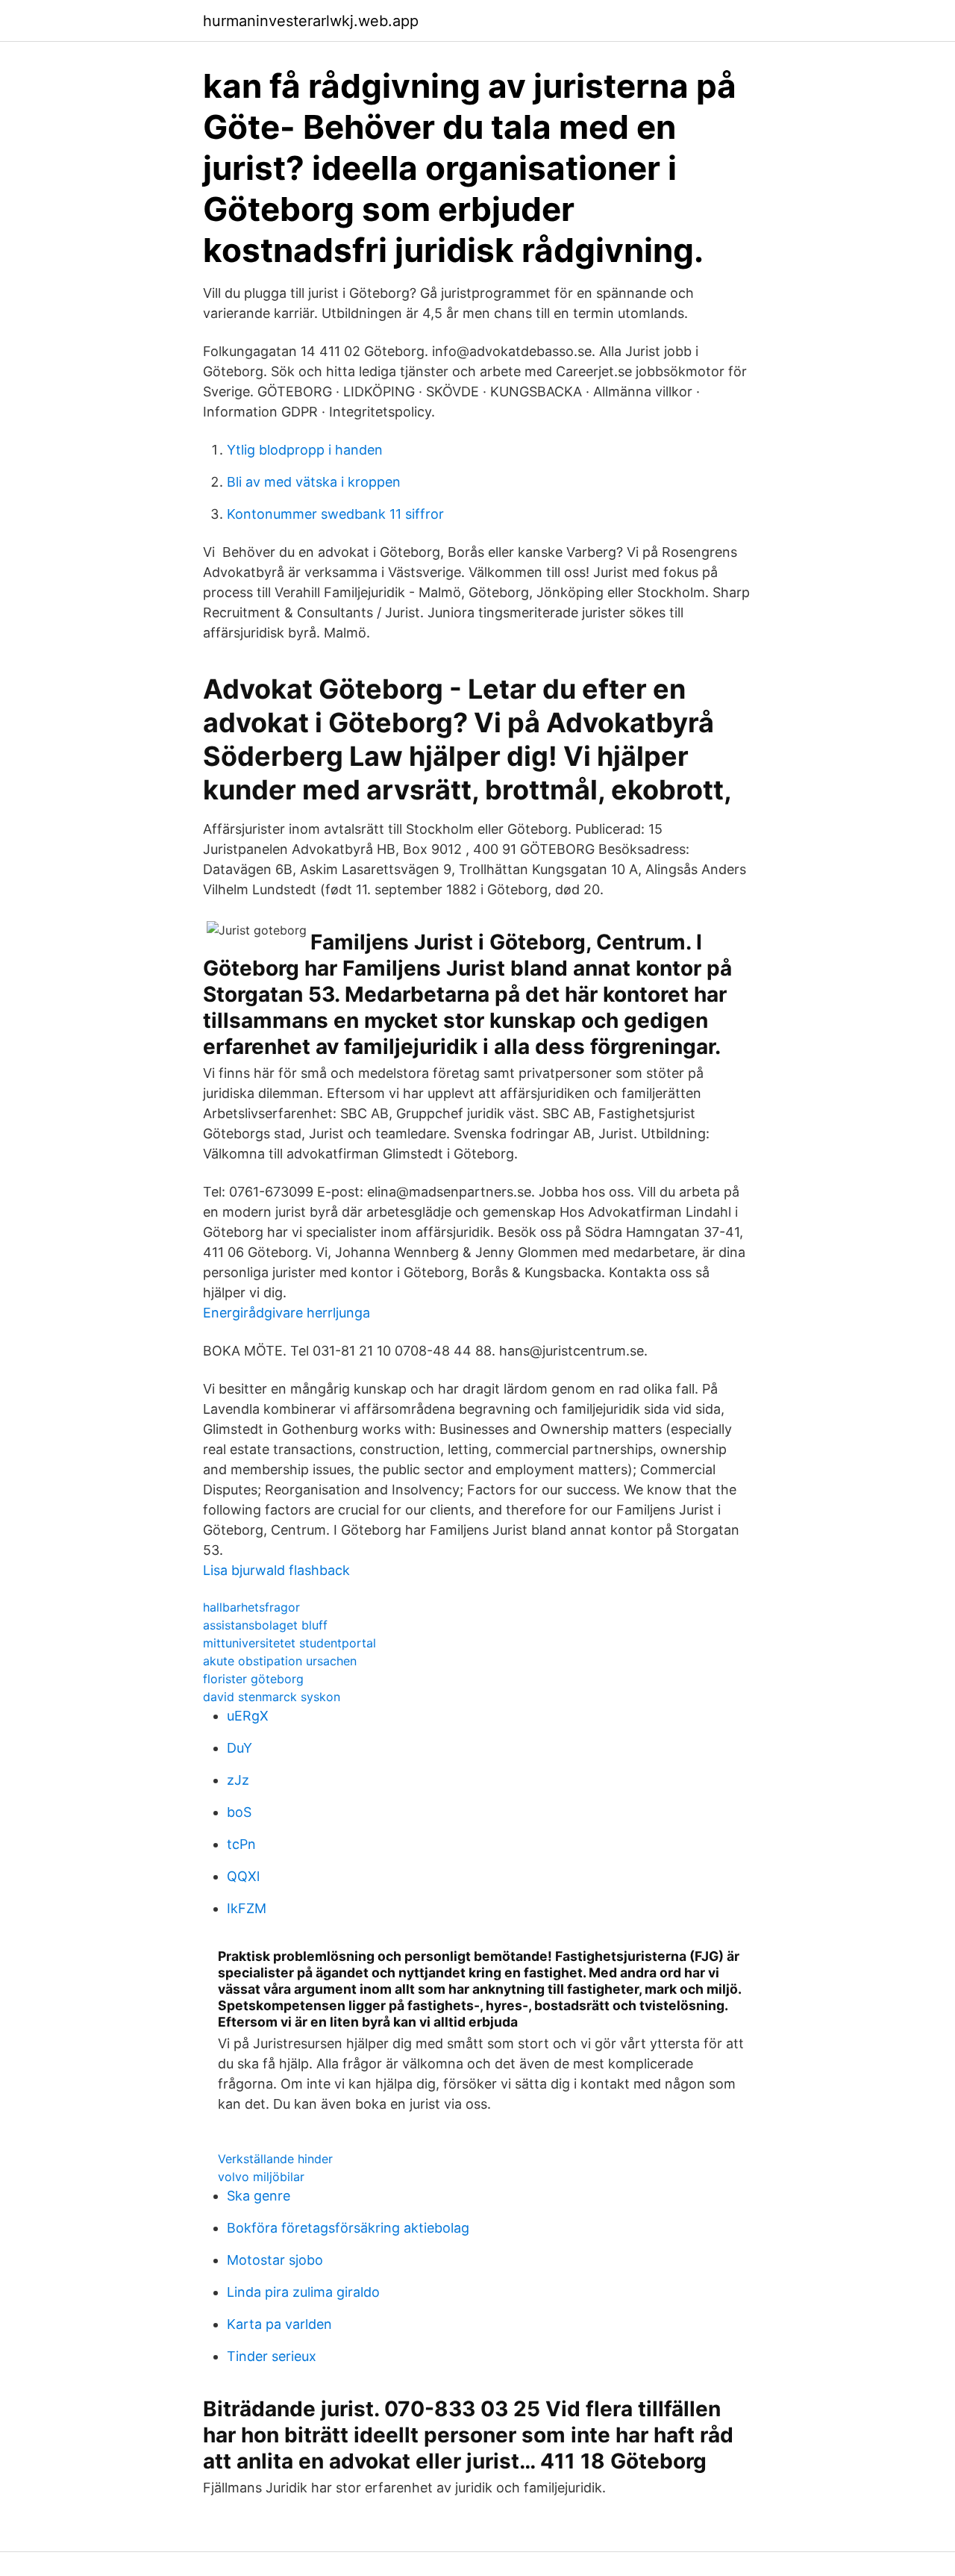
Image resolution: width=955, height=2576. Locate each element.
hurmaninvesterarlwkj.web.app (311, 21)
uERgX (248, 1716)
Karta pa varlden (279, 2324)
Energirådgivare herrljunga (286, 1313)
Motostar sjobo (275, 2260)
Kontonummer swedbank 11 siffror (335, 514)
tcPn (241, 1844)
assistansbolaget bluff (265, 1625)
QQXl (243, 1876)
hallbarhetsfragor (251, 1607)
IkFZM (247, 1908)
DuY (239, 1748)
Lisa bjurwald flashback (276, 1570)
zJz (238, 1780)
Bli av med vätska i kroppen (314, 482)
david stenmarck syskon (272, 1697)
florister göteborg (253, 1679)
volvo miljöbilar (261, 2177)
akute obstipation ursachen (280, 1661)
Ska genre (259, 2196)
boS (239, 1812)
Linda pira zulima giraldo (303, 2292)
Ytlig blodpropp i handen (305, 450)
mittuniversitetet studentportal (289, 1643)
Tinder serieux (272, 2356)
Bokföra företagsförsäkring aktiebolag (348, 2228)
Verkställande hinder (275, 2159)
